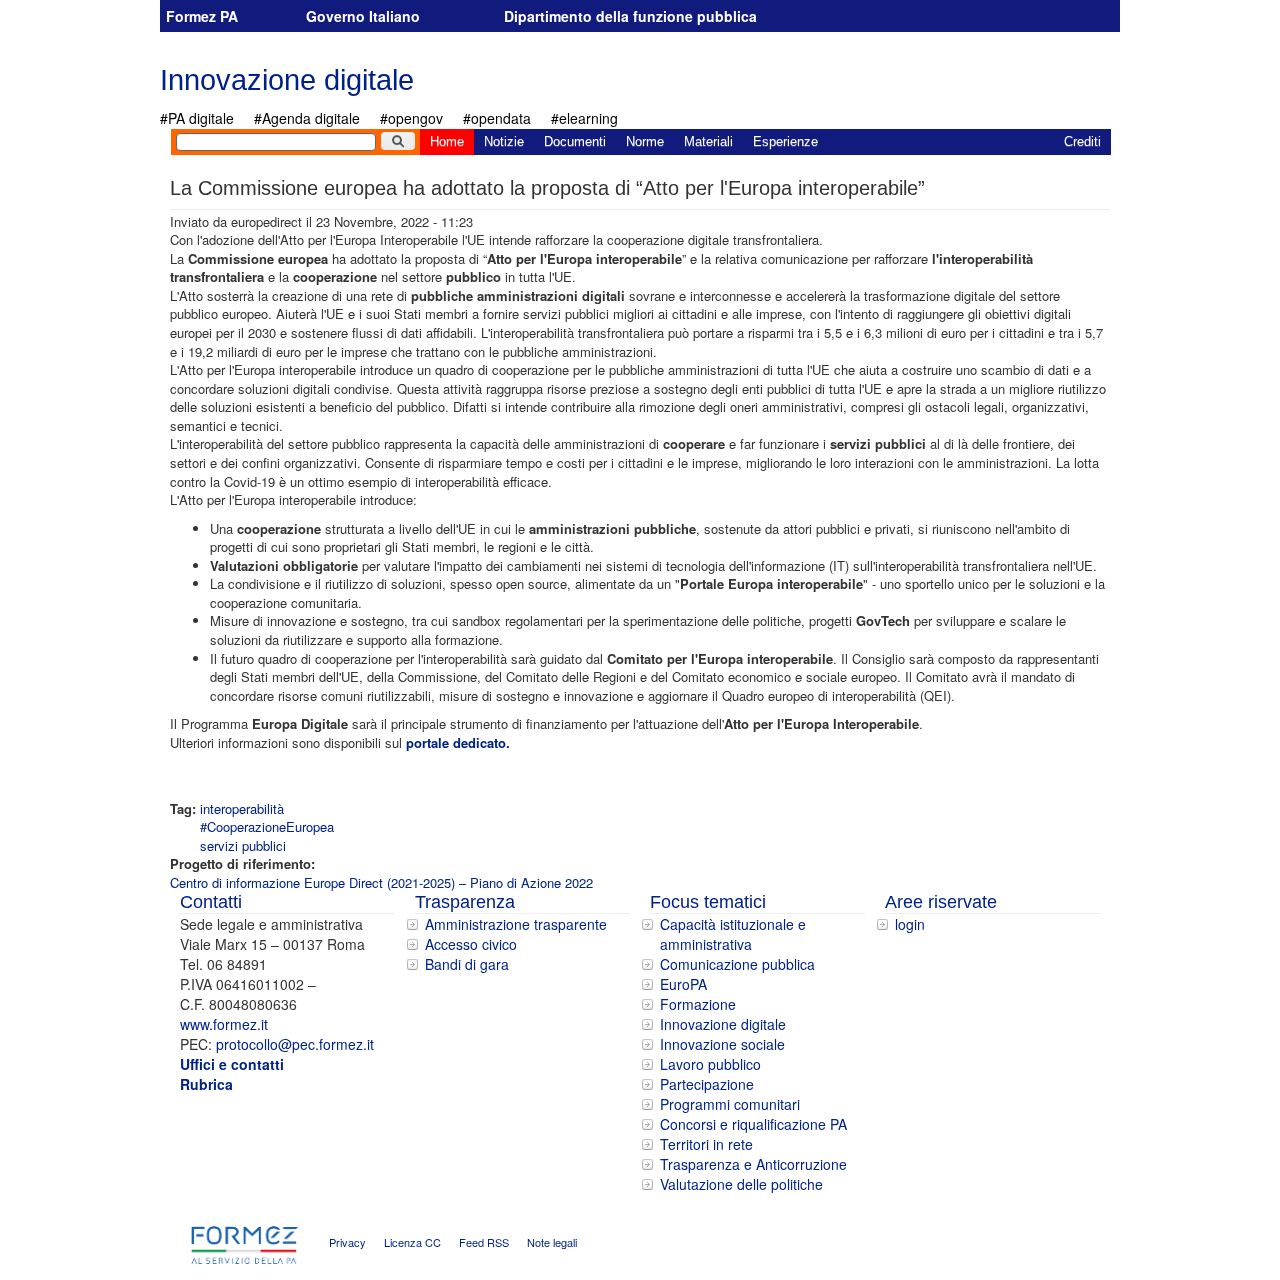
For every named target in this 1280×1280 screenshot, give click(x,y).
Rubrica (206, 1084)
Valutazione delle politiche (741, 1184)
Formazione (698, 1004)
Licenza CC (412, 1243)
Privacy (347, 1243)
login (910, 924)
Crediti (1082, 141)
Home (447, 141)
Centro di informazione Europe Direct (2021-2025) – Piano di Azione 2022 (381, 882)
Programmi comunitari (730, 1104)
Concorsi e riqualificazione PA (753, 1124)
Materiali (708, 141)
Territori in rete (706, 1144)
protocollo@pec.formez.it (295, 1044)
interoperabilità (242, 808)
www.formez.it (224, 1024)
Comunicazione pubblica (737, 964)
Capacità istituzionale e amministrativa (733, 934)
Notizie (504, 141)
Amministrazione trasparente (516, 924)
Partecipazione (707, 1084)
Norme (645, 141)
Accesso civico (471, 944)
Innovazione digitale (287, 80)
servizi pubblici (243, 845)
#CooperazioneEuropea (267, 826)
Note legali (552, 1243)
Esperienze (785, 141)
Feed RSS (484, 1243)
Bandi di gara (467, 964)
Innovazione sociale (722, 1044)
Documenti (575, 141)
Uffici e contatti (232, 1064)
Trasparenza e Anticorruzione (753, 1164)
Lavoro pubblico (710, 1064)
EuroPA (683, 984)
